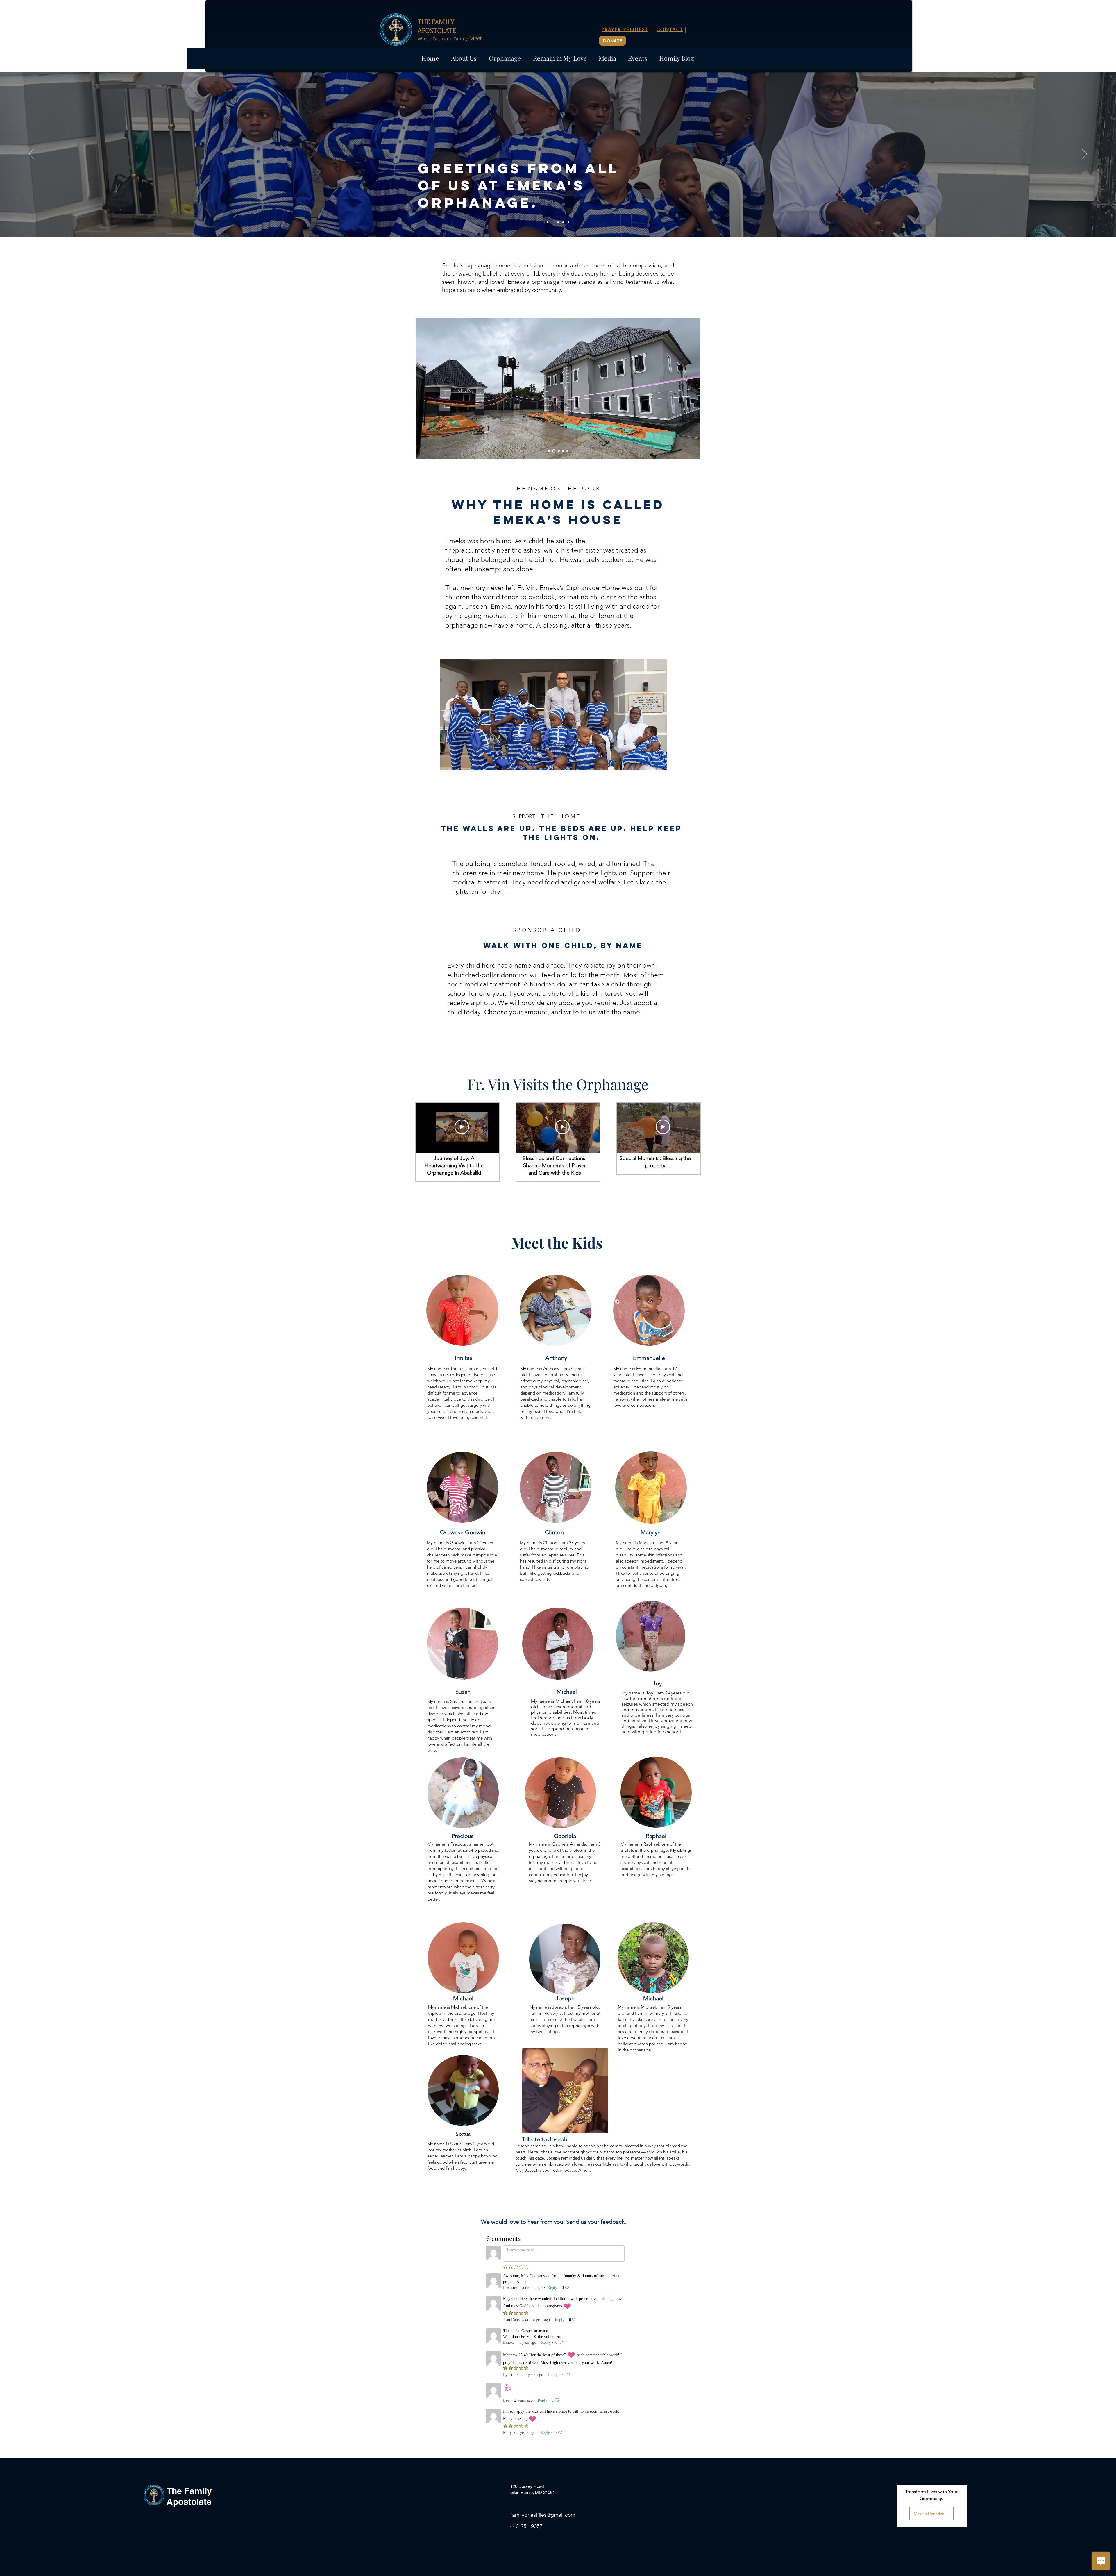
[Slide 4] (558, 222)
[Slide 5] (563, 222)
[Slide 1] (548, 222)
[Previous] (32, 154)
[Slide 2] (553, 222)
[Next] (1084, 154)
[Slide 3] (568, 222)
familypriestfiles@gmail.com (542, 2515)
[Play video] (462, 1127)
